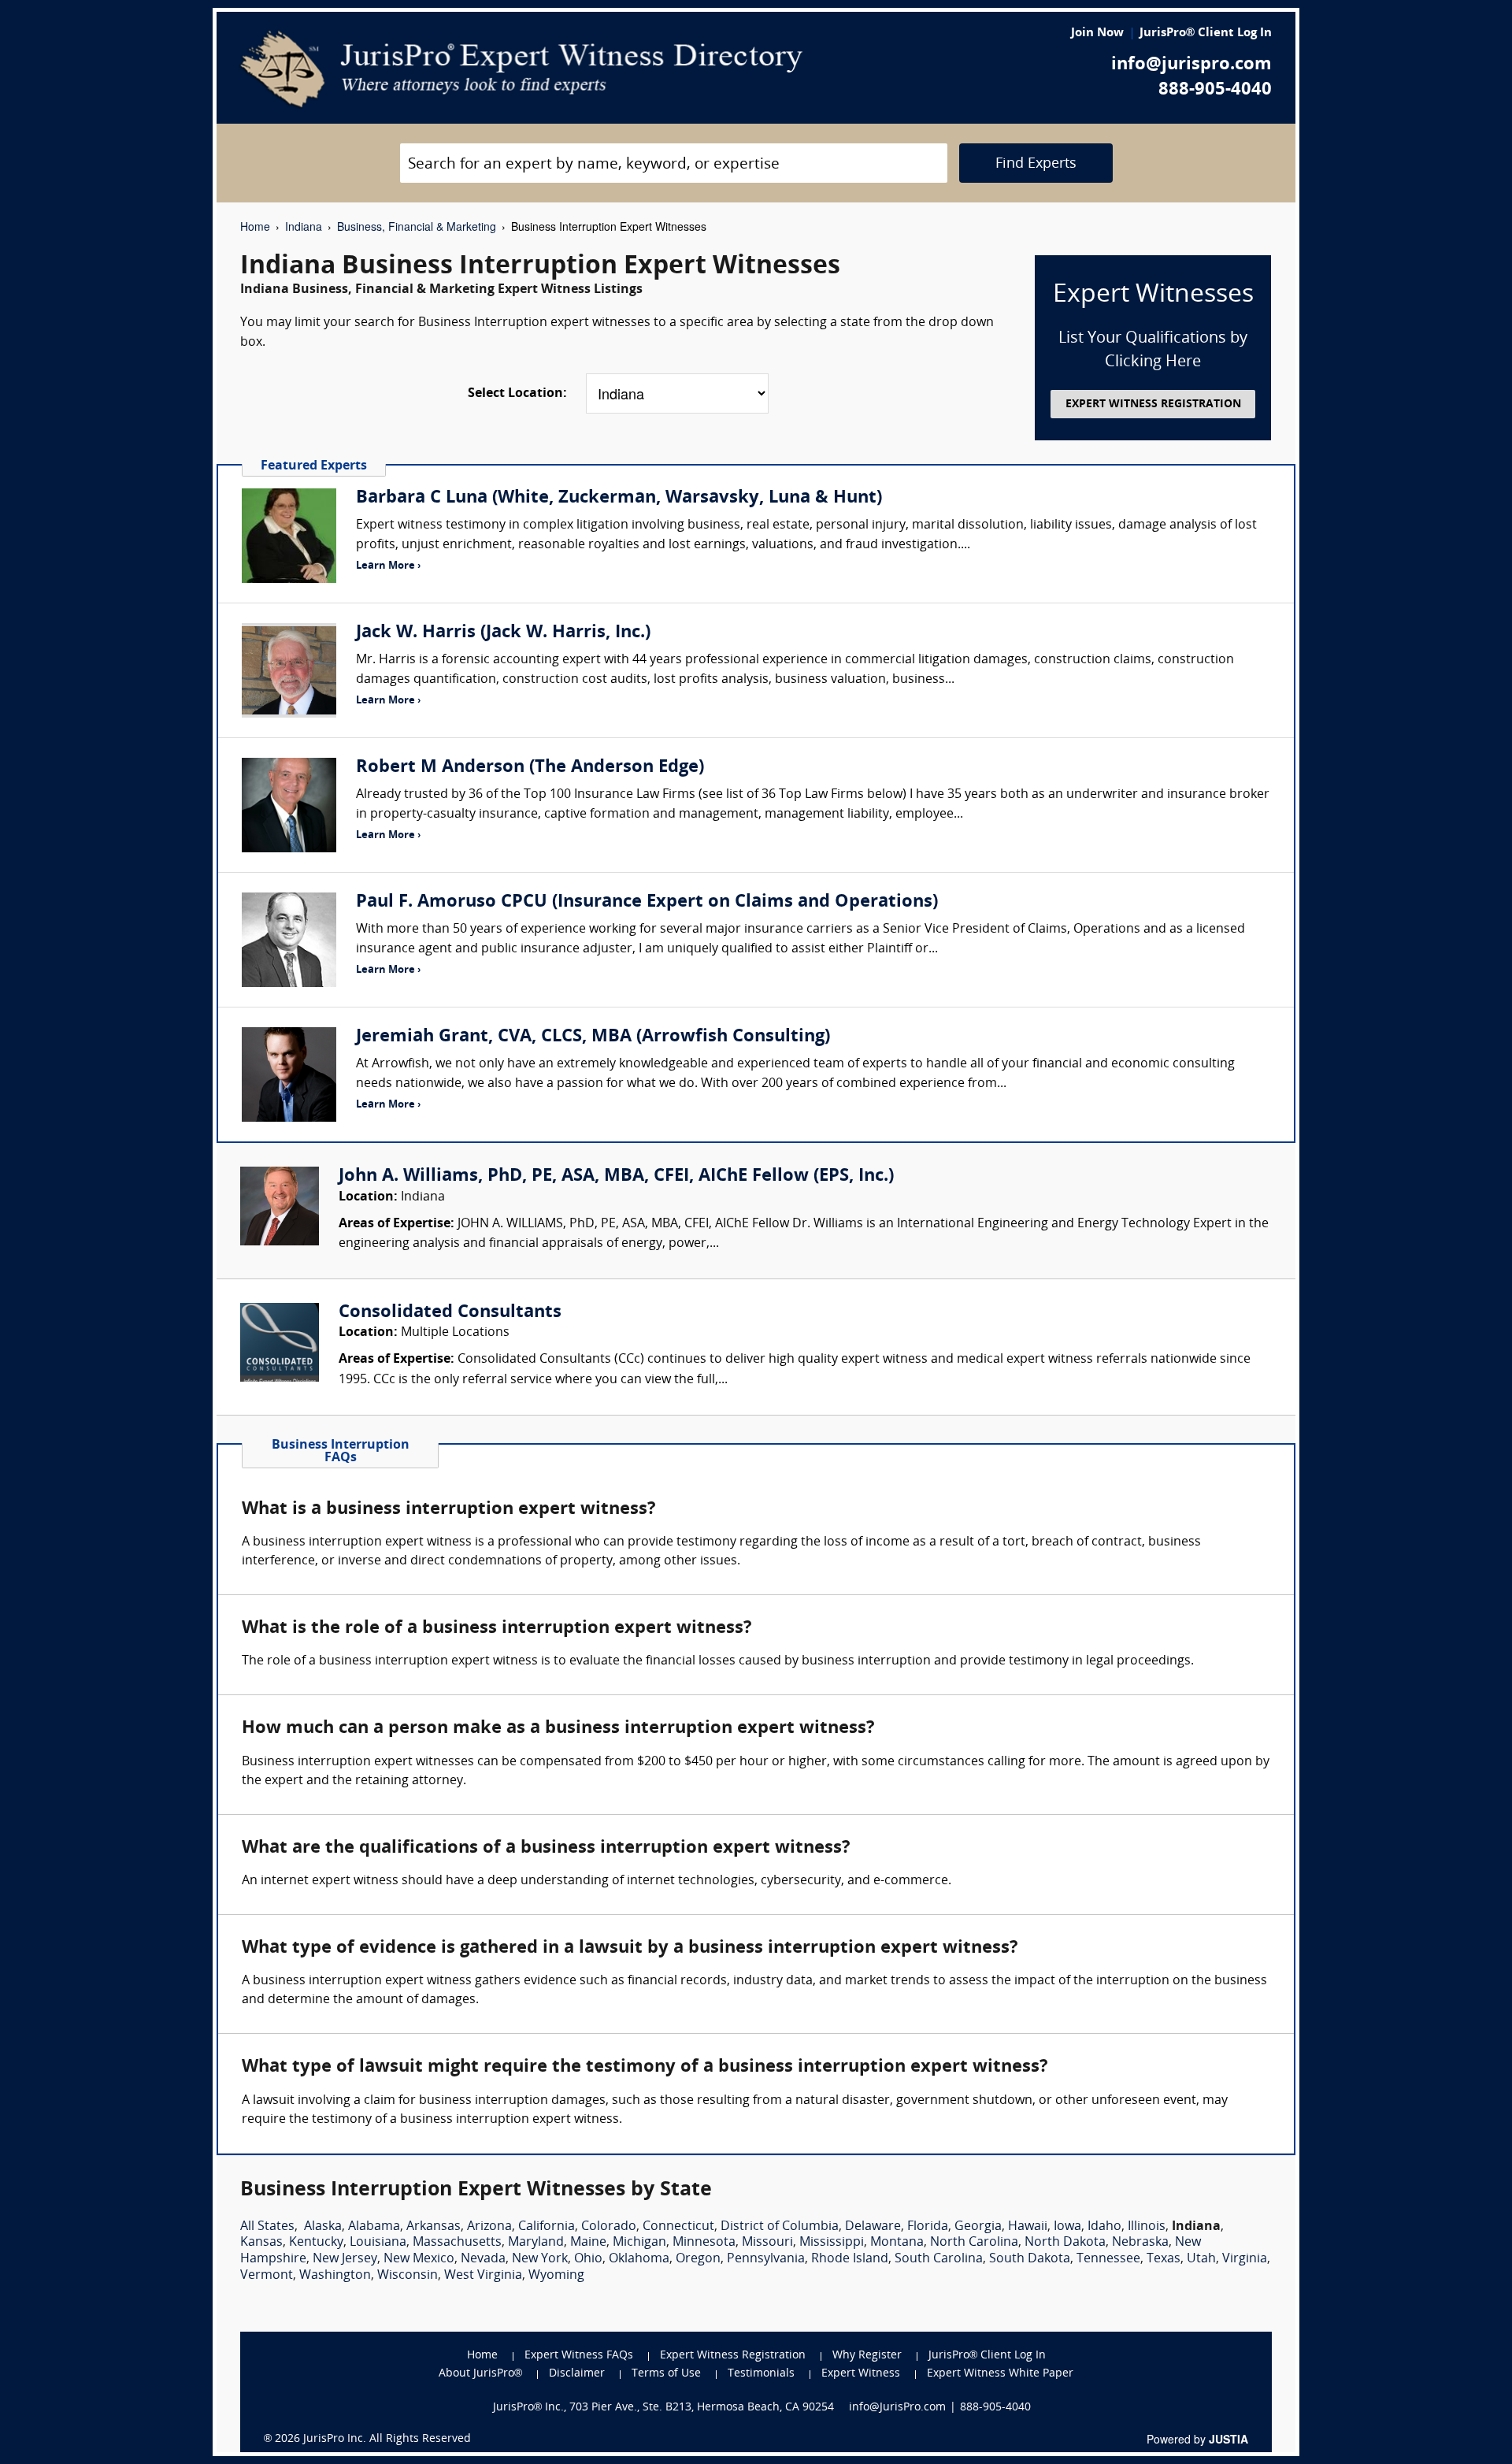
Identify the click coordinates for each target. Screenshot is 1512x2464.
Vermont (267, 2276)
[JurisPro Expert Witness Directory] (522, 69)
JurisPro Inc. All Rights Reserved (387, 2439)
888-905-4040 (1215, 90)
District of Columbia (780, 2227)
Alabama (374, 2227)
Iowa (1067, 2227)
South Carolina (939, 2259)
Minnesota (704, 2243)
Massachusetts (457, 2243)
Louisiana (378, 2243)
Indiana (304, 226)
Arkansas (434, 2227)
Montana (897, 2243)
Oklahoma (639, 2259)
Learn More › (388, 566)
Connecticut (678, 2227)
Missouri (767, 2243)
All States (267, 2227)
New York (540, 2259)
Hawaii (1028, 2227)
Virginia (1245, 2259)
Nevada (483, 2259)
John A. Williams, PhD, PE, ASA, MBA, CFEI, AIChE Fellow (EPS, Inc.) (616, 1176)
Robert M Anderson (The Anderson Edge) (530, 768)
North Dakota (1065, 2243)
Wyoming (556, 2276)
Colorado (609, 2227)
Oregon (698, 2259)
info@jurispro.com (1191, 65)
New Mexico (419, 2259)
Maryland (536, 2243)
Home (255, 226)
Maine (588, 2243)
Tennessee (1108, 2259)
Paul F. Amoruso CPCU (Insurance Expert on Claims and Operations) (647, 902)
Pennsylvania (766, 2259)
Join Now (1097, 33)
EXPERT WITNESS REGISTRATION (1153, 404)
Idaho (1104, 2227)
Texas (1164, 2259)
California (547, 2227)
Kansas (261, 2243)
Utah (1201, 2259)
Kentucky (316, 2243)
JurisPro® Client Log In (1206, 33)
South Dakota (1030, 2259)
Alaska (323, 2227)
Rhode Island (850, 2259)
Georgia (978, 2227)
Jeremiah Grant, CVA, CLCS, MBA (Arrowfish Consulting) (593, 1037)
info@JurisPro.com (897, 2408)
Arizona (489, 2227)
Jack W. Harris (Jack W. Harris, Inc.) (503, 633)
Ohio (588, 2259)
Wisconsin (408, 2276)
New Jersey (345, 2259)
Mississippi (832, 2243)
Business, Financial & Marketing (417, 226)
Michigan (639, 2243)
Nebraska (1140, 2243)
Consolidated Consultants (450, 1313)
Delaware (873, 2227)
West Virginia (483, 2276)
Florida (928, 2227)
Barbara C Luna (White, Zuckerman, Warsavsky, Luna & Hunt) (619, 498)
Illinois (1147, 2227)
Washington (335, 2276)
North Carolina (974, 2243)
